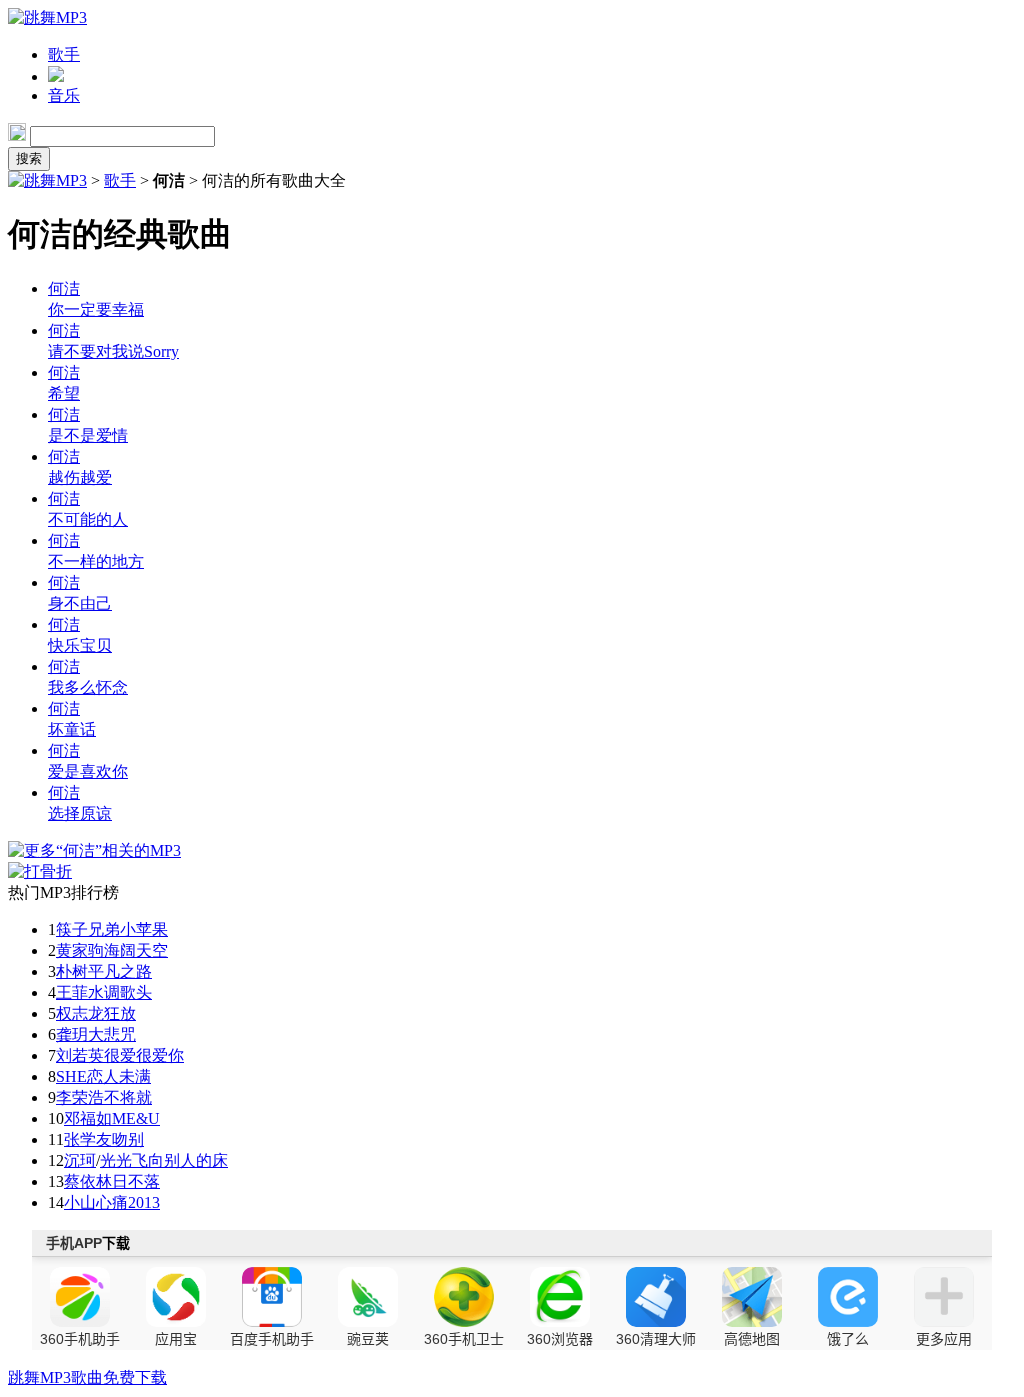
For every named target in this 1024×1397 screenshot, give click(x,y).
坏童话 (72, 729)
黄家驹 (80, 950)
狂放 (120, 1013)
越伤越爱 (80, 477)
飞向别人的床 (180, 1160)
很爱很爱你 (144, 1055)
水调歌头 (120, 992)
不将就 (128, 1097)
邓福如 (88, 1118)
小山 (80, 1202)
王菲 (72, 992)
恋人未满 (119, 1076)
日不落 (136, 1181)
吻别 (128, 1139)
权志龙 (80, 1013)
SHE (71, 1076)
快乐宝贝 (80, 645)
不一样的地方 (96, 561)
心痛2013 (128, 1202)
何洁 (64, 288)
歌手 (64, 54)
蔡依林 (88, 1181)
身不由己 (80, 603)
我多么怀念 (88, 687)
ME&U (136, 1118)
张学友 (88, 1139)
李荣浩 (80, 1097)
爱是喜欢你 (88, 771)
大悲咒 (112, 1034)
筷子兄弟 (88, 929)
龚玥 (72, 1034)
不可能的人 (88, 519)
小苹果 (144, 929)
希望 (64, 393)
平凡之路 (120, 971)
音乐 (64, 95)
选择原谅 (80, 813)
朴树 (72, 971)
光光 (116, 1160)
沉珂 (80, 1160)
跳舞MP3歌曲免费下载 (87, 1377)
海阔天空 (136, 950)
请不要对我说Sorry (113, 351)
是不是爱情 (88, 435)
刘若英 (80, 1055)
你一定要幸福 (96, 309)
